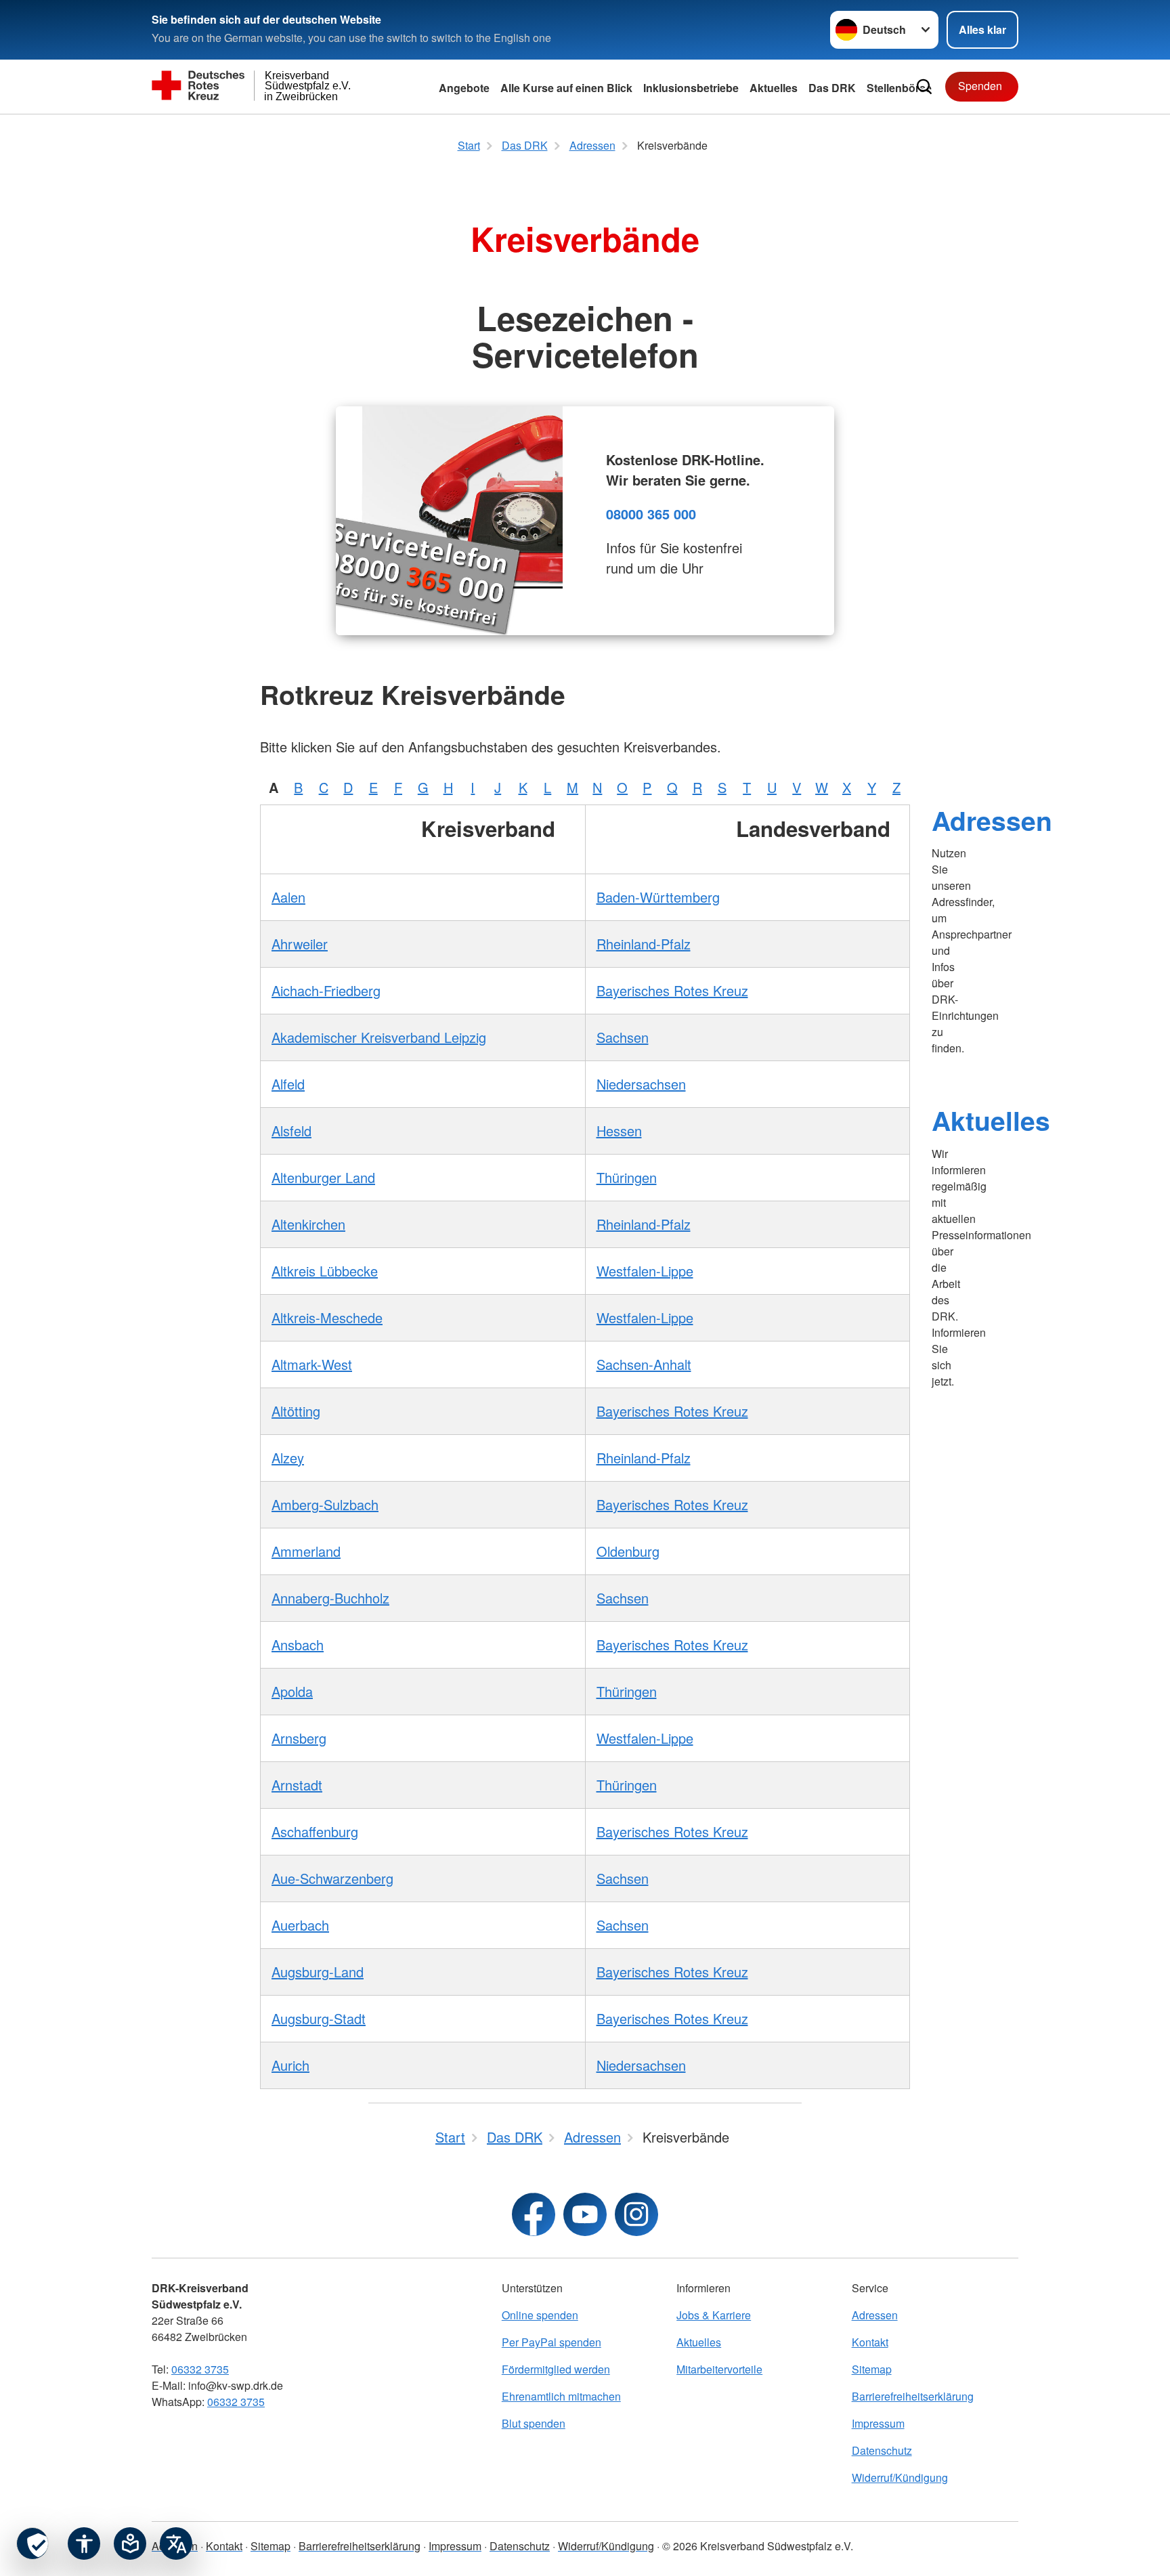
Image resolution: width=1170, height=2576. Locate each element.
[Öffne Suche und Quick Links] (924, 87)
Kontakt (870, 2342)
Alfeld (288, 1084)
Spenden (980, 86)
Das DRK (832, 88)
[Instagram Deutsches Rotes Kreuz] (636, 2214)
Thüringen (627, 1177)
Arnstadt (297, 1785)
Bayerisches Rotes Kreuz (672, 990)
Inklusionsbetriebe (691, 88)
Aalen (288, 897)
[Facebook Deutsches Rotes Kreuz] (534, 2214)
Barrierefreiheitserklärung (913, 2396)
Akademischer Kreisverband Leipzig (379, 1037)
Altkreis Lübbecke (325, 1271)
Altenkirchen (308, 1224)
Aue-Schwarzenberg (332, 1878)
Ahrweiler (300, 944)
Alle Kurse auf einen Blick (566, 88)
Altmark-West (312, 1364)
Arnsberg (299, 1738)
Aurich (290, 2065)
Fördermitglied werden (556, 2369)
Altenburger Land (323, 1177)
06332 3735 (200, 2369)
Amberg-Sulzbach (325, 1504)
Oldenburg (628, 1551)
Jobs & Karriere (714, 2315)
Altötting (296, 1411)
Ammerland (306, 1551)
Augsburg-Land (318, 1972)
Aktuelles (991, 1120)
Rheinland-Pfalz (644, 944)
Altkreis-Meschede (327, 1317)
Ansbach (298, 1645)
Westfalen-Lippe (645, 1271)
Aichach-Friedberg (326, 990)
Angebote (464, 88)
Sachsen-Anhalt (644, 1364)
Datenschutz (882, 2450)
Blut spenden (534, 2423)
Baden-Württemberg (658, 897)
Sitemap (872, 2369)
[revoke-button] (32, 2543)
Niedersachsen (641, 1084)
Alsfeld (291, 1131)
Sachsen (623, 1037)
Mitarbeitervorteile (719, 2369)
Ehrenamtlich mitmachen (561, 2396)
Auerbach (300, 1925)
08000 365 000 (651, 514)
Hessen (619, 1131)
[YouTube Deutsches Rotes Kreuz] (585, 2214)
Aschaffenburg (315, 1831)
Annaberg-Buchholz (330, 1598)
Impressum (878, 2423)
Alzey (288, 1458)
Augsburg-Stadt (319, 2018)
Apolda (292, 1691)
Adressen (992, 820)
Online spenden (540, 2315)
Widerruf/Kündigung (900, 2477)
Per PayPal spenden (551, 2342)
